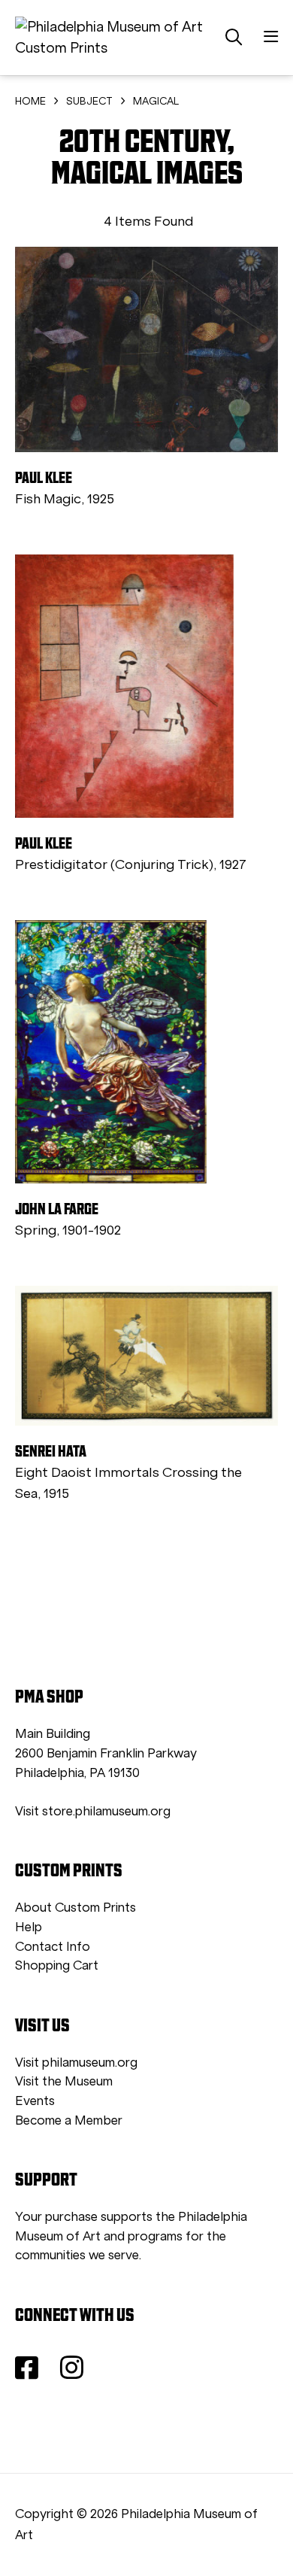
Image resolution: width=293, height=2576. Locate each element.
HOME (30, 101)
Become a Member (69, 2120)
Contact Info (53, 1947)
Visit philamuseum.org (76, 2063)
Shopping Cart (57, 1965)
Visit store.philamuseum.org (93, 1811)
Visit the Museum (64, 2081)
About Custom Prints (76, 1908)
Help (29, 1927)
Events (35, 2101)
